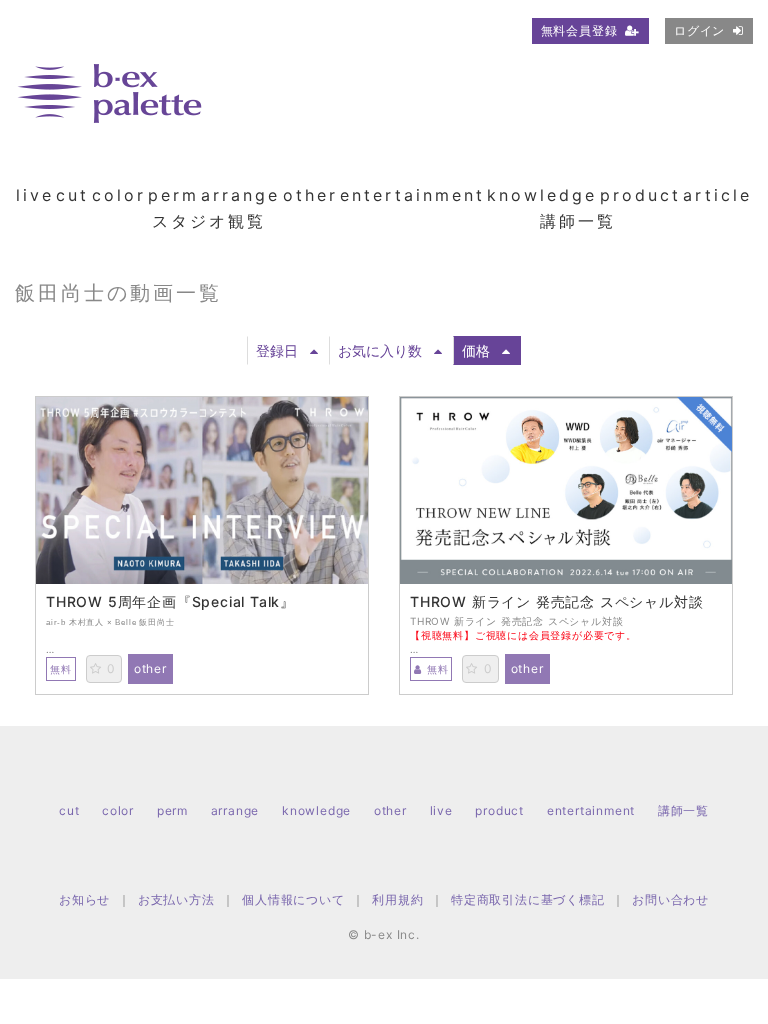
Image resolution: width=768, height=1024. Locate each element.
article (717, 195)
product (640, 195)
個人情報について (293, 899)
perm (173, 195)
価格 (476, 350)
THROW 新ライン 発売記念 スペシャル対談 (556, 602)
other (310, 195)
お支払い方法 (176, 899)
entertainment (412, 195)
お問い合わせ (670, 899)
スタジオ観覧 (209, 221)
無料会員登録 (579, 30)
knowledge (542, 195)
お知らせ (84, 899)
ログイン (699, 30)
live (35, 195)
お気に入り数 (380, 350)
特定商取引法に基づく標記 (528, 899)
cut (72, 195)
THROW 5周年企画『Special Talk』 (170, 602)
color (119, 195)
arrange (240, 195)
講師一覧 (578, 221)
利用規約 (397, 899)
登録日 (277, 350)
